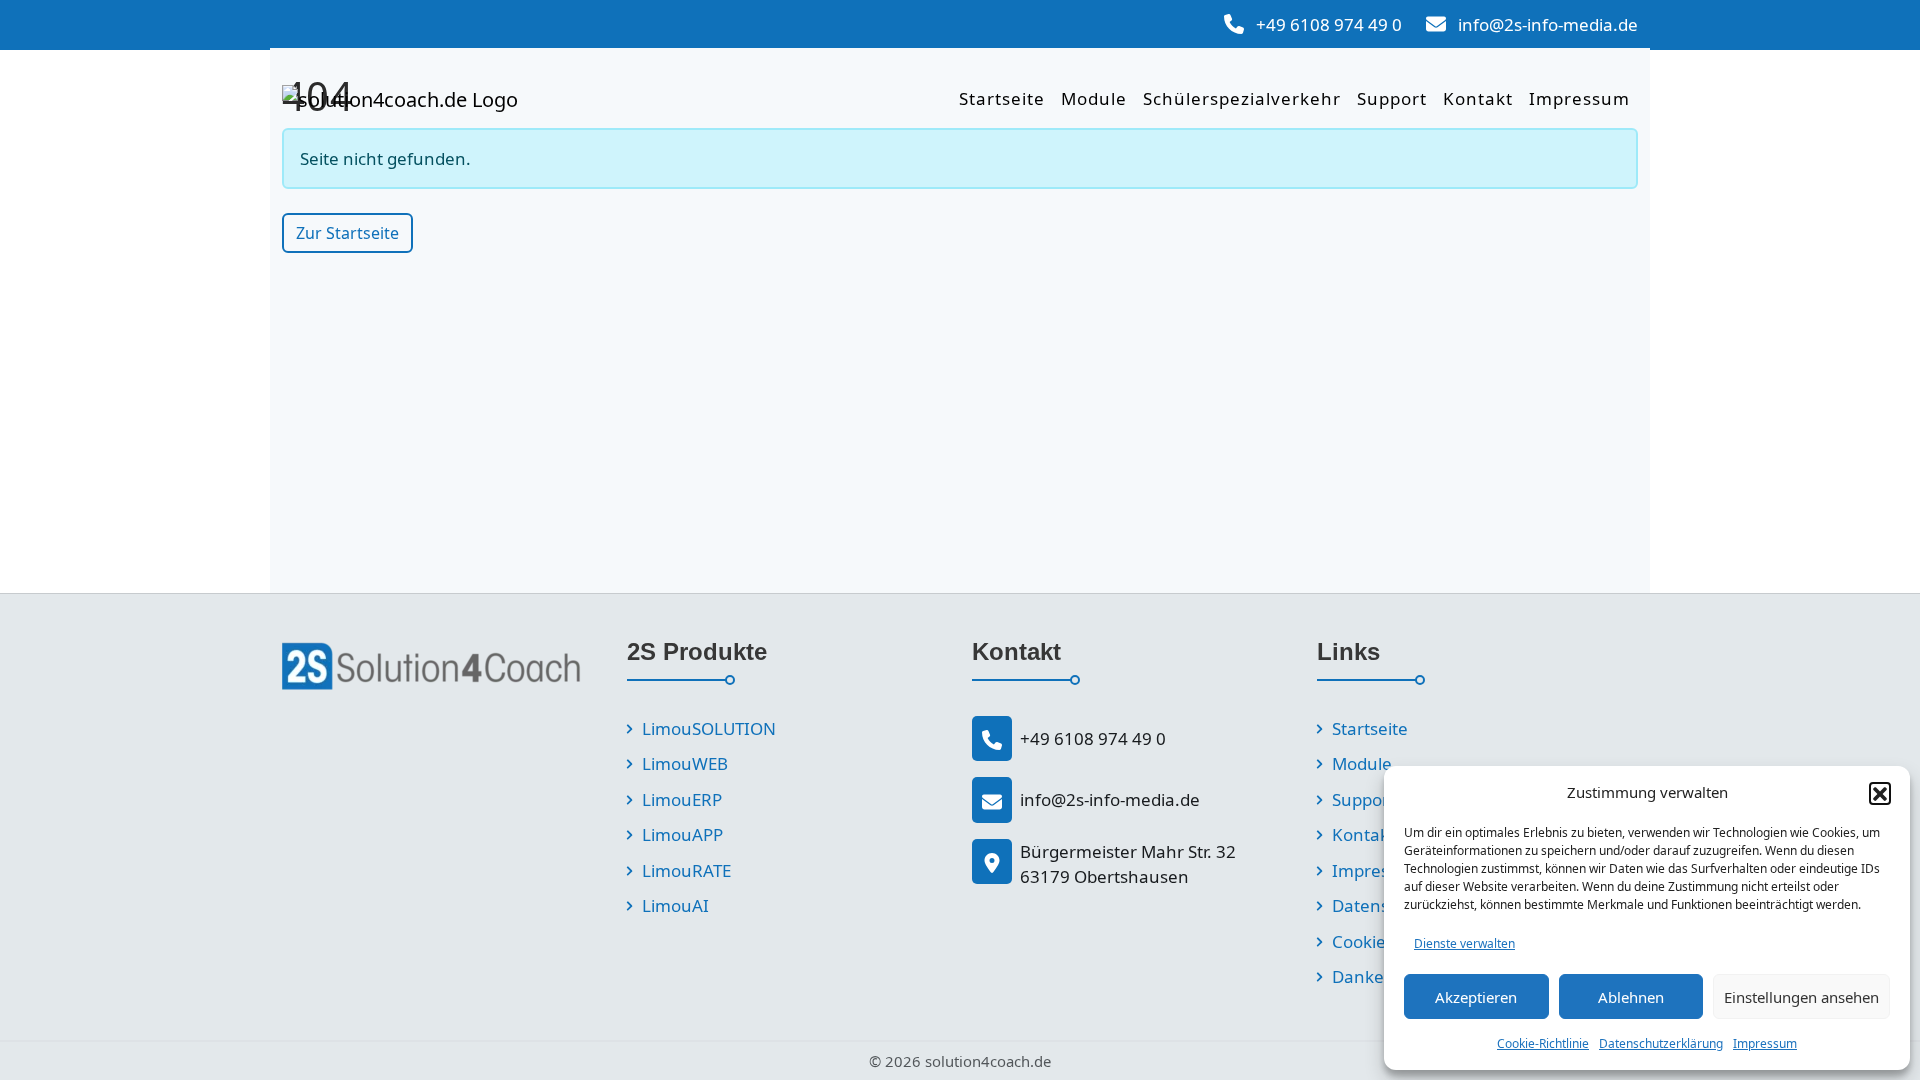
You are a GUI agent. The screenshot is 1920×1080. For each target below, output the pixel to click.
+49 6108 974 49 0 (1329, 24)
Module (1094, 98)
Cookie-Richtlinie (1543, 1043)
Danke (1358, 976)
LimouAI (675, 905)
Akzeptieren (1476, 997)
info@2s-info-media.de (1548, 24)
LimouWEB (685, 763)
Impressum (1765, 1043)
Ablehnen (1631, 997)
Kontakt (1478, 98)
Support (1392, 98)
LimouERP (682, 799)
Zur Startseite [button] (347, 233)
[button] (1880, 793)
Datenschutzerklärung (1661, 1043)
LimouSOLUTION (709, 728)
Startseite (1002, 98)
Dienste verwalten (1464, 943)
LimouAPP (682, 834)
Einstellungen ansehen (1801, 997)
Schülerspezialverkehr (1242, 98)
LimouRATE (686, 870)
